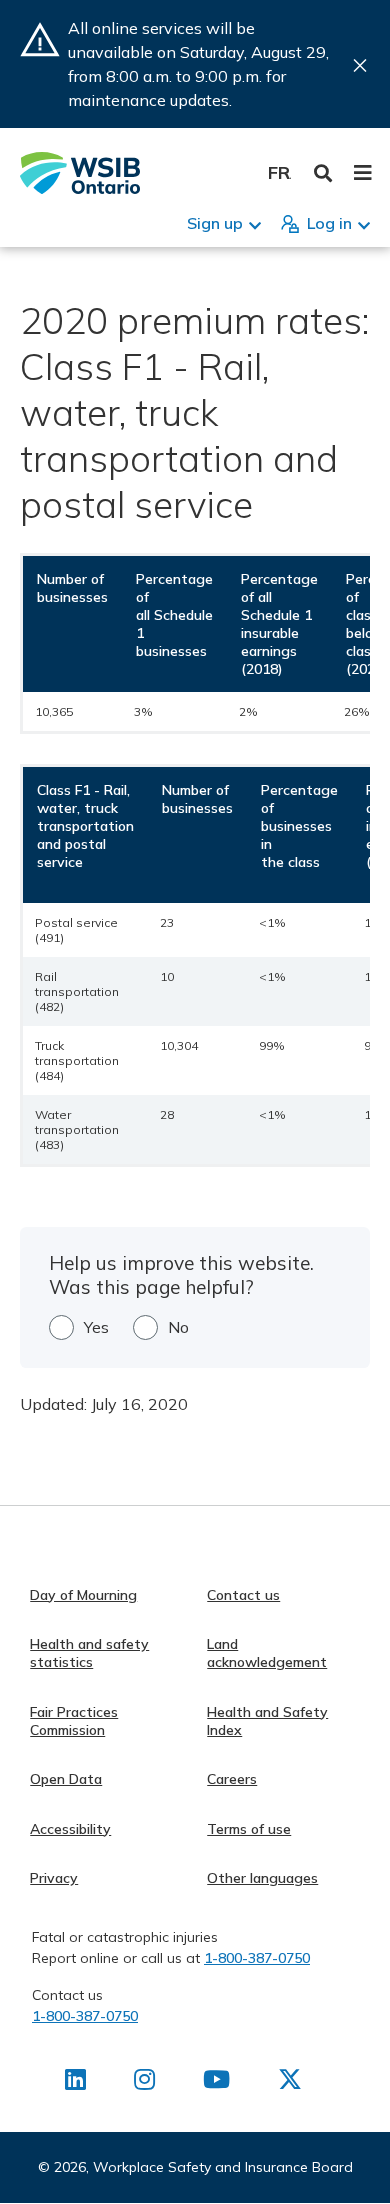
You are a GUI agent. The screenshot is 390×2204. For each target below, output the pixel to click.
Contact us (243, 1595)
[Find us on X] (290, 2083)
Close (360, 65)
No (178, 1327)
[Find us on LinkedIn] (75, 2083)
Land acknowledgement (267, 1653)
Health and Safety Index (267, 1721)
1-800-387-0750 (257, 1958)
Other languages (262, 1878)
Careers (232, 1779)
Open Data (66, 1779)
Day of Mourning (83, 1595)
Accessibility (70, 1829)
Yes (96, 1327)
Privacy (54, 1878)
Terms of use (249, 1829)
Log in (329, 223)
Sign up (215, 223)
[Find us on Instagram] (144, 2083)
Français (279, 172)
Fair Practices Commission (74, 1721)
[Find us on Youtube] (216, 2083)
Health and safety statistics (89, 1653)
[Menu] (362, 173)
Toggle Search (323, 173)
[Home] (80, 173)
